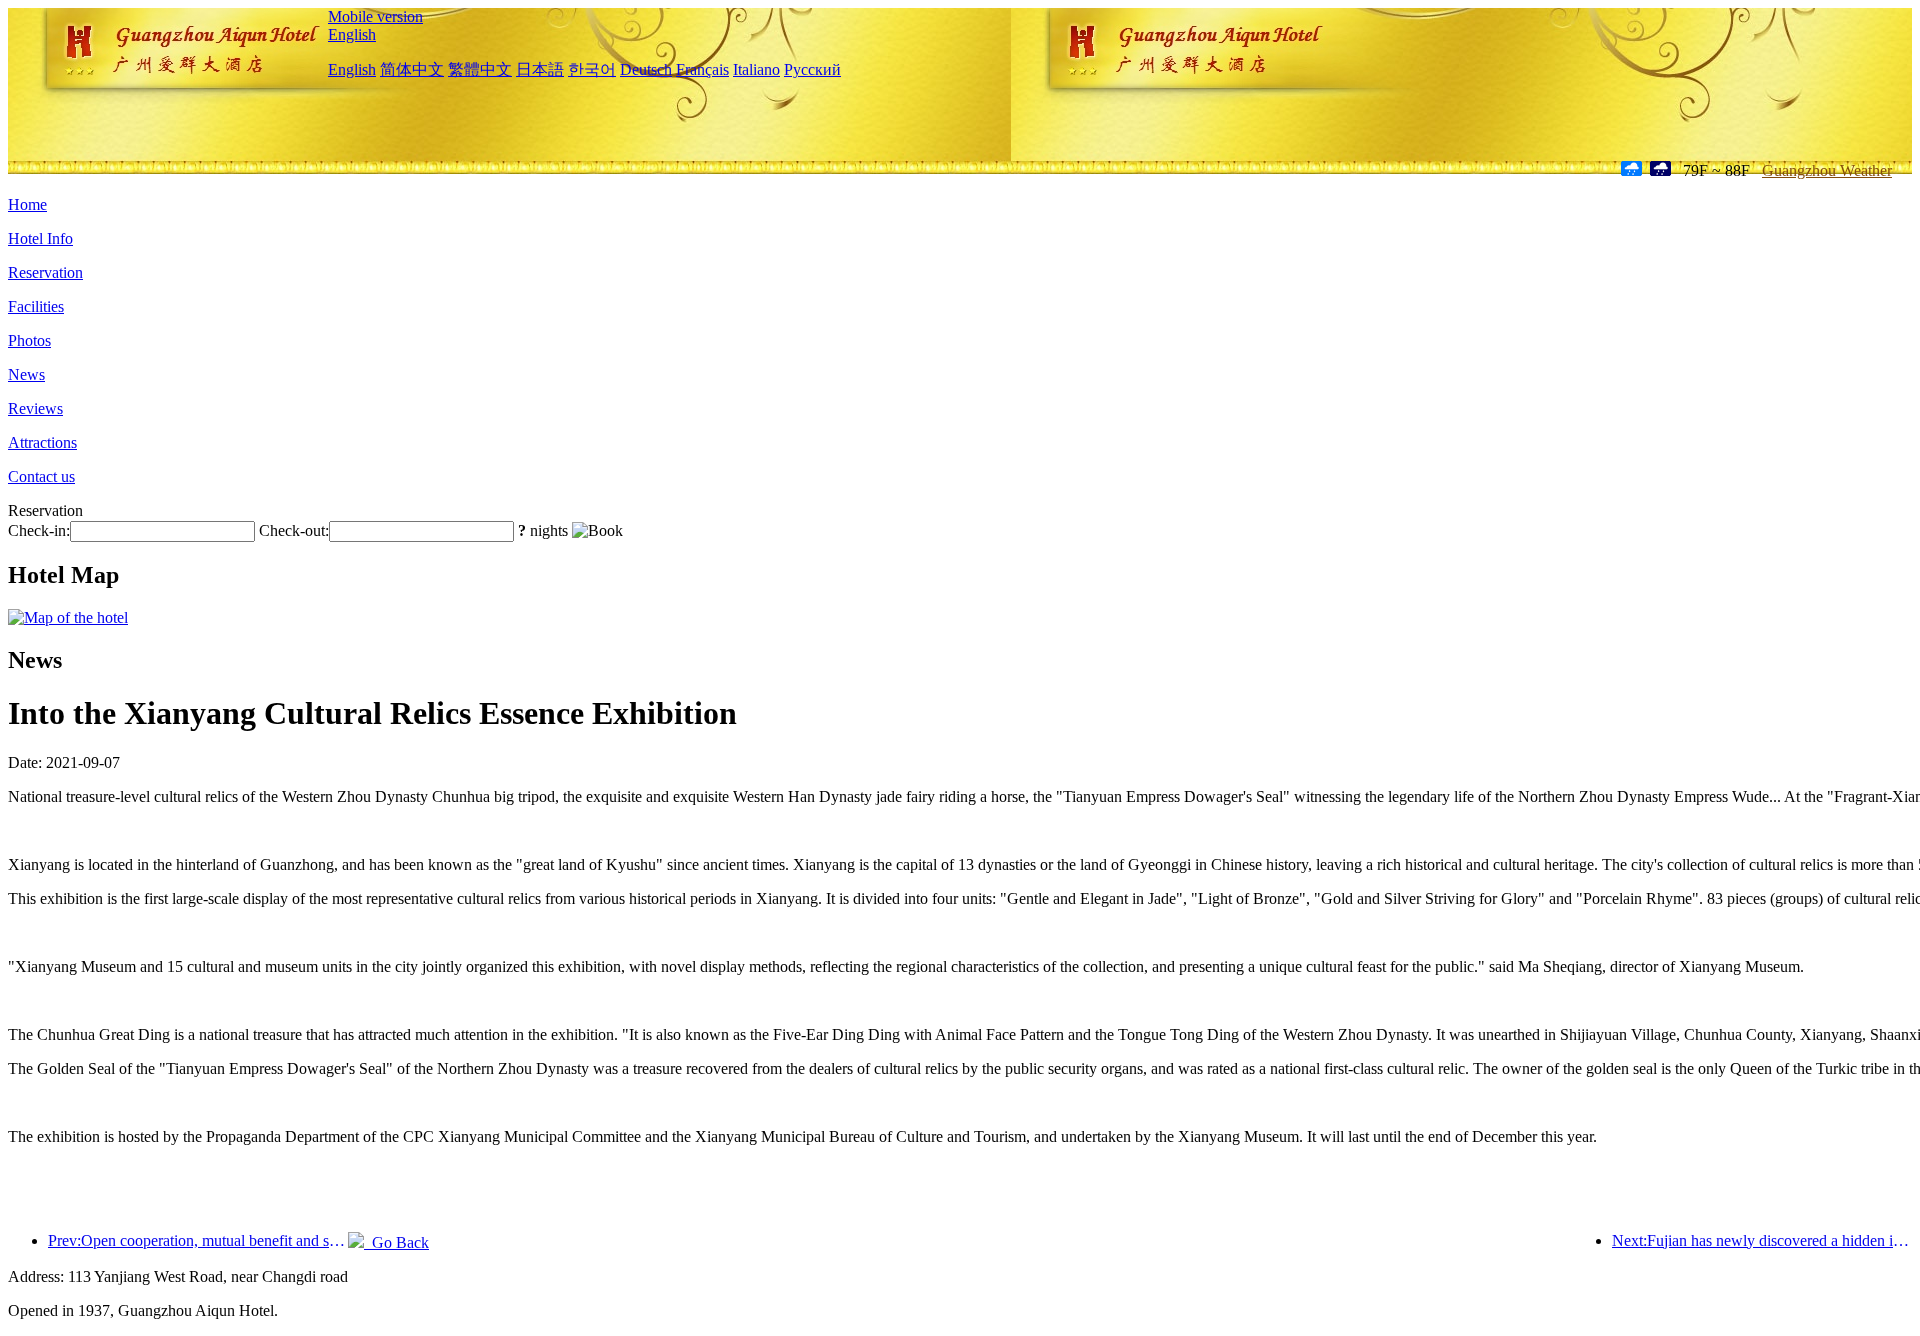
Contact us (41, 476)
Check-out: (294, 530)
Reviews (35, 408)
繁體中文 (480, 69)
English (352, 34)
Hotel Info (40, 238)
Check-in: (39, 530)
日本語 (540, 69)
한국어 (592, 69)
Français (702, 69)
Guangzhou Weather (1827, 170)
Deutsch (646, 69)
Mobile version (375, 16)
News (26, 374)
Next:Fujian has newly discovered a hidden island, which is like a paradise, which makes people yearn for (1762, 1240)
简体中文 (412, 69)
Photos (29, 340)
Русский (812, 69)
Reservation (45, 272)
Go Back (396, 1242)
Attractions (42, 442)
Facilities (36, 306)
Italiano (756, 69)
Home (27, 204)
